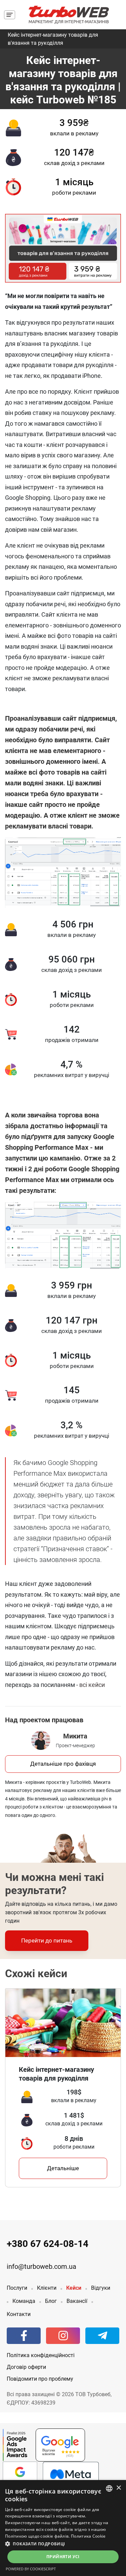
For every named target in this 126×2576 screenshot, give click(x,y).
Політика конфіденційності (41, 2355)
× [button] (118, 2488)
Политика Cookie (88, 2536)
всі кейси (92, 1685)
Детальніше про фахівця (63, 1764)
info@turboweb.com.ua (41, 2267)
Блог (51, 2301)
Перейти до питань (47, 1941)
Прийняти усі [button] (63, 2557)
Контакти (19, 2314)
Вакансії (77, 2301)
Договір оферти (26, 2367)
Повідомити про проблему (40, 2379)
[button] (63, 2544)
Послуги (17, 2288)
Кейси (74, 2288)
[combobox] (109, 2488)
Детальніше (63, 2168)
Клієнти (47, 2288)
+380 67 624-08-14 (48, 2244)
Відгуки (101, 2288)
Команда (24, 2301)
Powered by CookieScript (31, 2569)
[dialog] (63, 2528)
